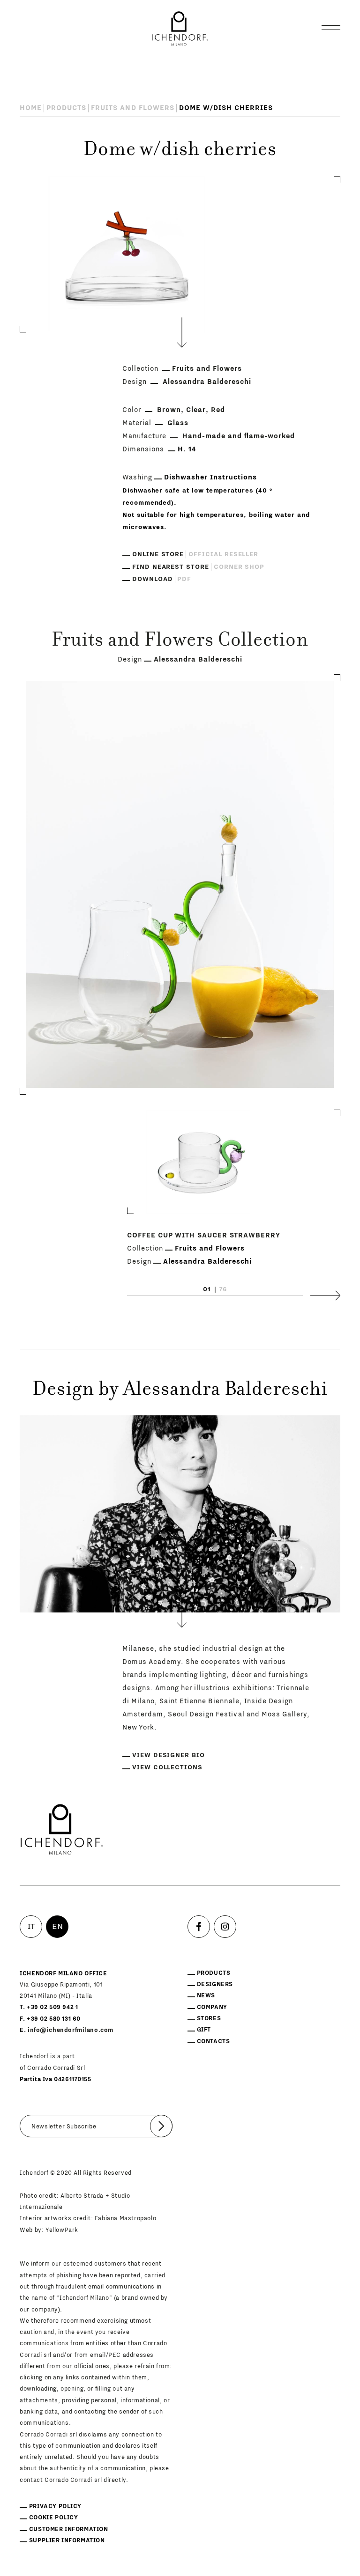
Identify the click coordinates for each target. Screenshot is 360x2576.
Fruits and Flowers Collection (180, 641)
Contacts (214, 2041)
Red (218, 410)
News (206, 1995)
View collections (167, 1767)
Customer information (69, 2529)
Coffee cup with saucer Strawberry (204, 1235)
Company (212, 2007)
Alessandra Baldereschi (207, 382)
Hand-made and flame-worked (239, 436)
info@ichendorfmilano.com (71, 2030)
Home (31, 108)
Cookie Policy (54, 2517)
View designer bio (169, 1755)
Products (66, 108)
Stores (209, 2018)
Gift (204, 2030)
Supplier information (67, 2540)
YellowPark (62, 2230)
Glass (178, 423)
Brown (169, 410)
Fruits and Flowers (132, 108)
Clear (196, 410)
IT (31, 1927)
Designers (215, 1984)
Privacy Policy (55, 2506)
